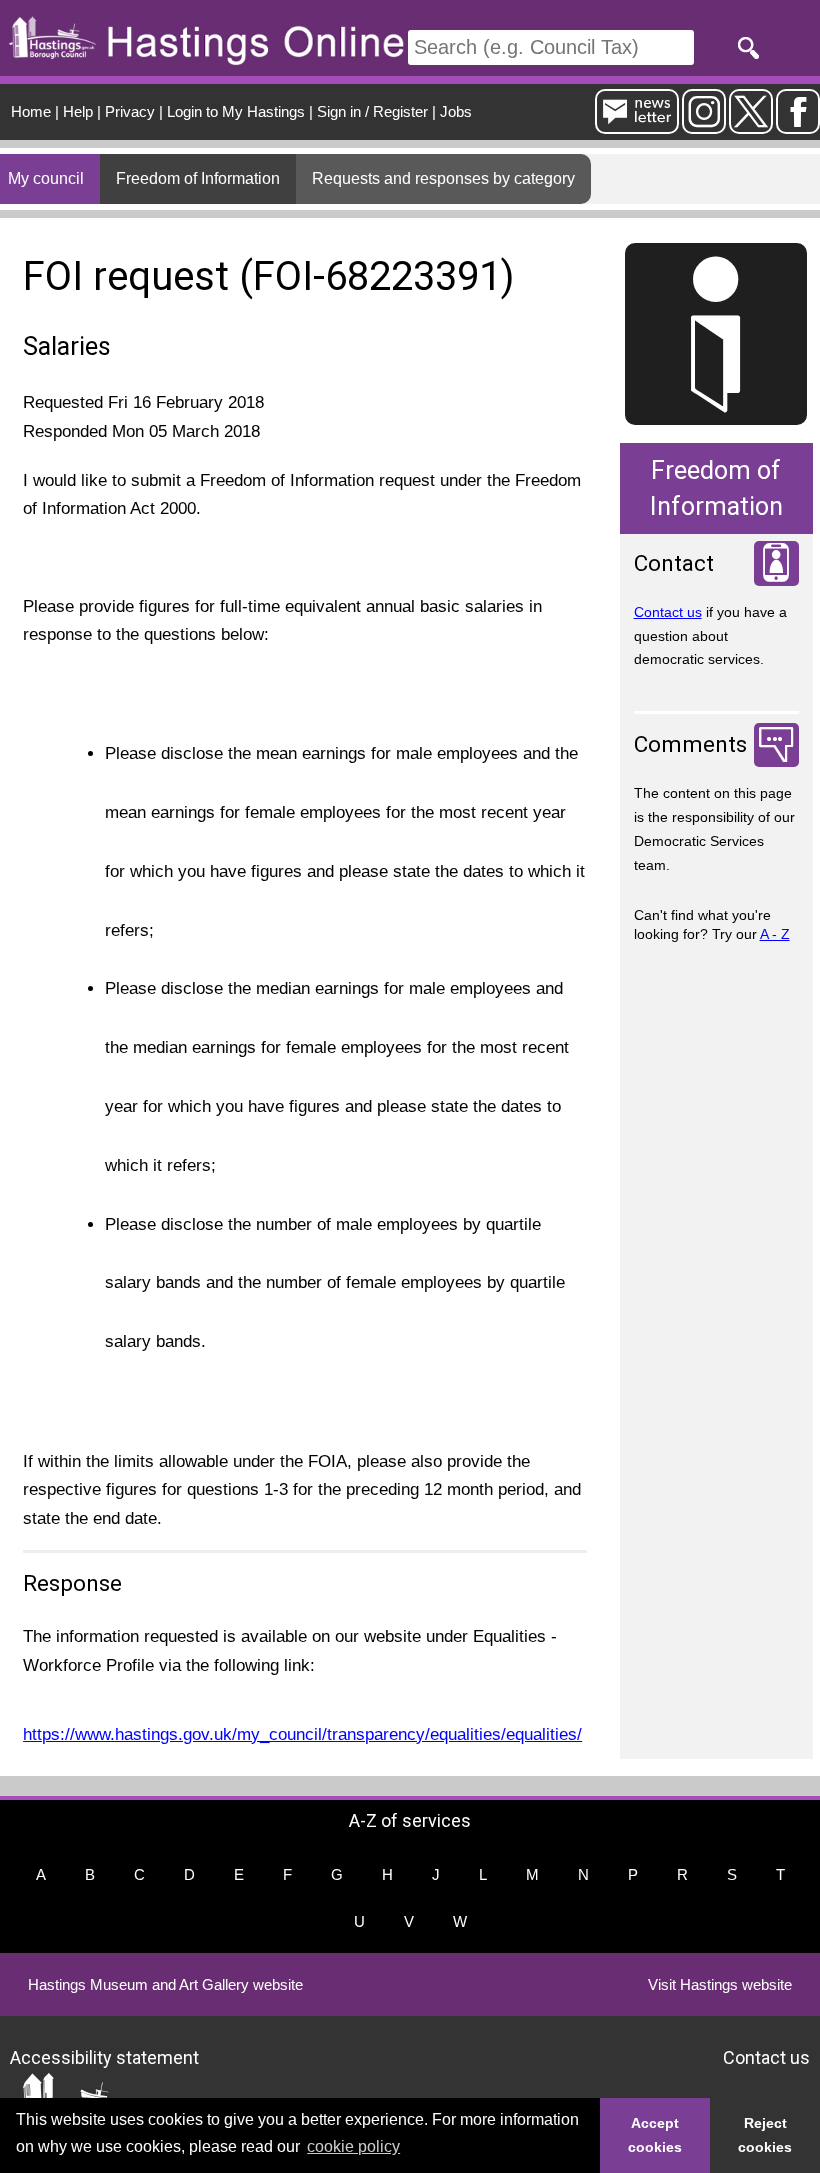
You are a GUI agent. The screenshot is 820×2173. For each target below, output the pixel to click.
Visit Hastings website (720, 1984)
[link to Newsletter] (637, 125)
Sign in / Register (372, 111)
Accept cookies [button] (655, 2135)
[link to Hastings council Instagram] (704, 125)
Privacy (130, 111)
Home (31, 111)
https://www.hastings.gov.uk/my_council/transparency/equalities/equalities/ (302, 1734)
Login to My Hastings (236, 111)
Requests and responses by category (443, 178)
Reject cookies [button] (765, 2135)
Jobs (456, 111)
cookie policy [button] (353, 2146)
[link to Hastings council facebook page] (798, 125)
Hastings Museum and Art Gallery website (165, 1984)
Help (78, 111)
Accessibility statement (104, 2057)
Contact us (668, 612)
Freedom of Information (198, 178)
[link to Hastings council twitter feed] (751, 125)
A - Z (775, 934)
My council (46, 178)
